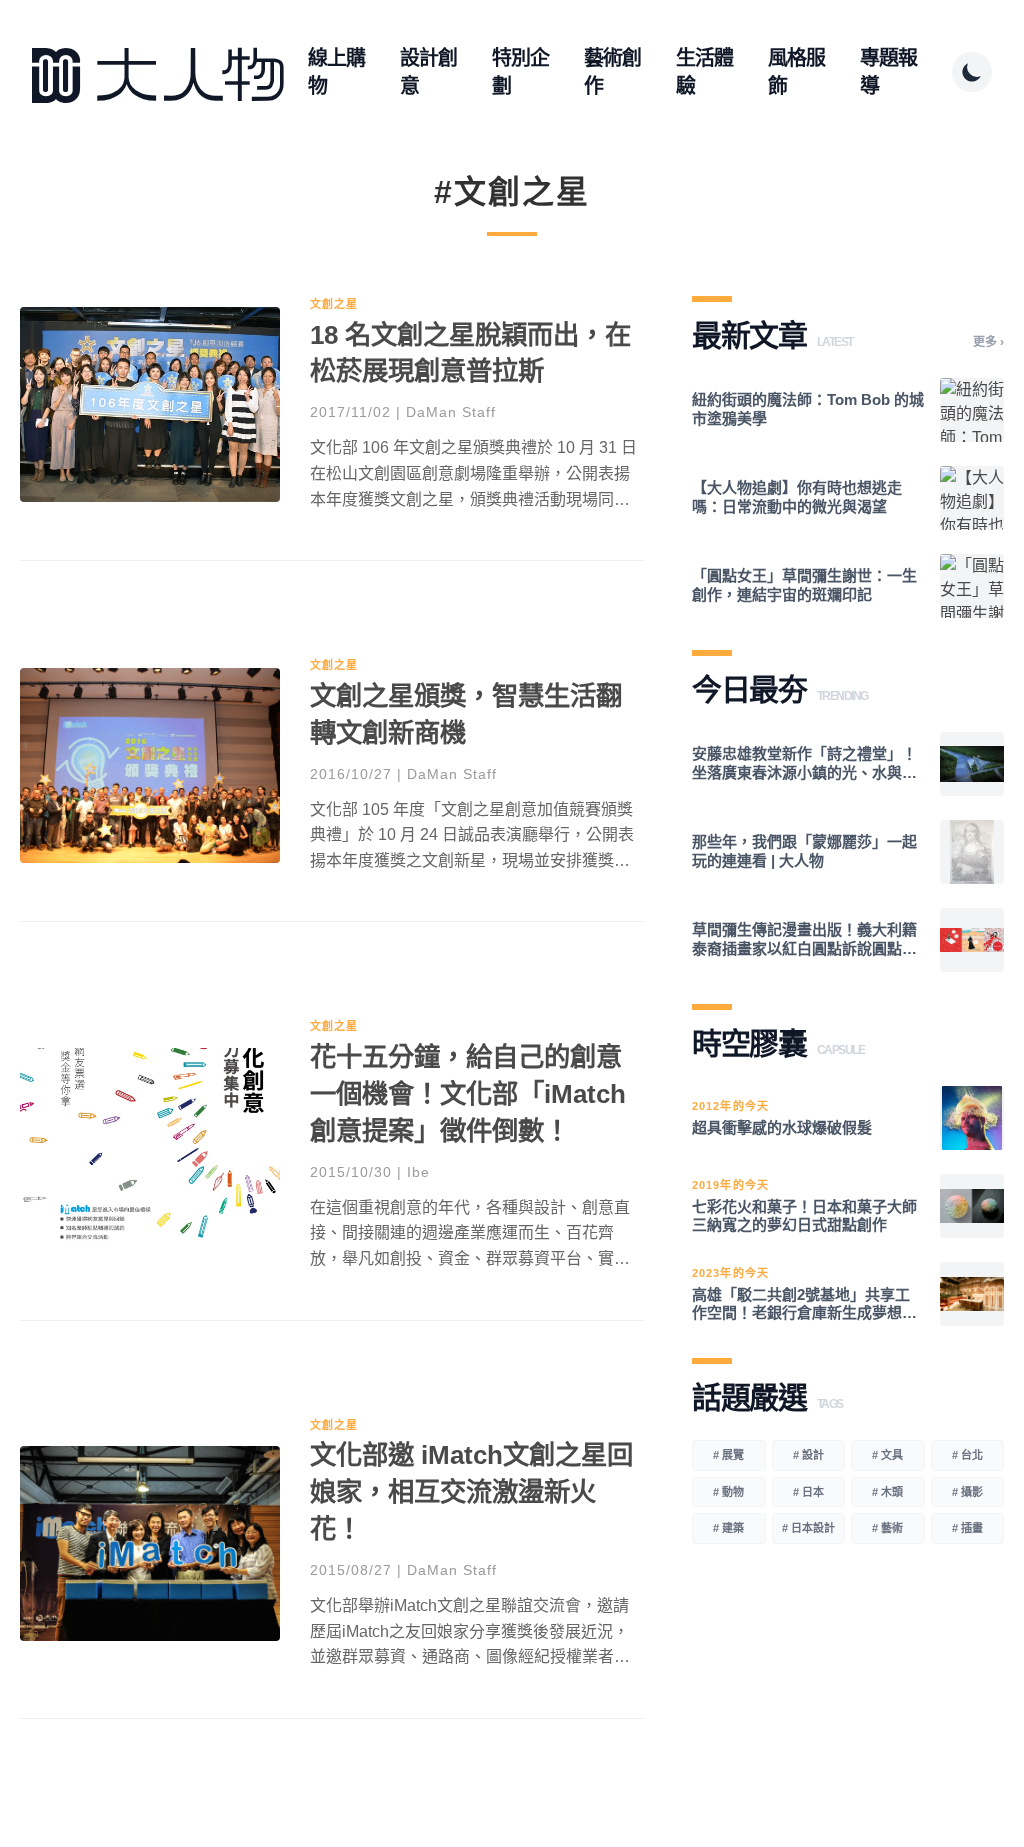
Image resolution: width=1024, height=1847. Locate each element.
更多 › (988, 342)
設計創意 (428, 72)
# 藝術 (887, 1528)
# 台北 (967, 1455)
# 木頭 (887, 1492)
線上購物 (336, 72)
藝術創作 (612, 72)
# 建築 (728, 1528)
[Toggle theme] (972, 72)
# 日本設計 (808, 1528)
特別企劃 (520, 72)
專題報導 (888, 72)
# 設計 (808, 1455)
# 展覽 (728, 1455)
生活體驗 (704, 72)
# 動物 (728, 1492)
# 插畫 (967, 1528)
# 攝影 (967, 1492)
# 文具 (887, 1455)
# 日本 (808, 1492)
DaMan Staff (451, 412)
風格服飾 (796, 72)
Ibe (418, 1172)
